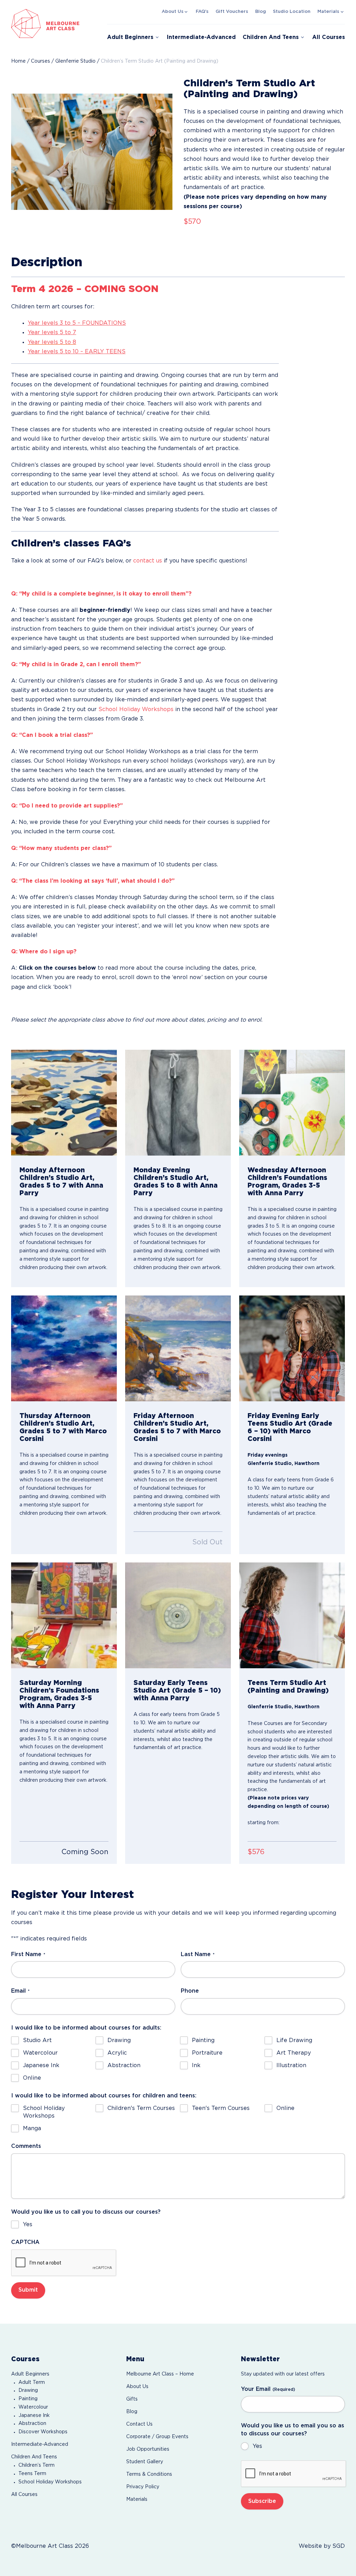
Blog (261, 12)
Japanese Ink (41, 2066)
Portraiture (207, 2053)
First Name (28, 1955)
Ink (196, 2066)
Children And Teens (271, 37)
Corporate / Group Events (157, 2437)
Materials (328, 12)
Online (32, 2078)
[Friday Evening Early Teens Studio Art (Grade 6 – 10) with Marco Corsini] (292, 1348)
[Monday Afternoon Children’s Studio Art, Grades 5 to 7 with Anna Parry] (64, 1103)
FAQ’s (202, 12)
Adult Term (32, 2382)
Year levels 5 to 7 (52, 333)
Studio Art (37, 2041)
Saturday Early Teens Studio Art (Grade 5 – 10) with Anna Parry (177, 1691)
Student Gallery (145, 2462)
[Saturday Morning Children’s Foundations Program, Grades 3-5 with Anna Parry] (64, 1615)
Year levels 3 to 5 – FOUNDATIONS (77, 323)
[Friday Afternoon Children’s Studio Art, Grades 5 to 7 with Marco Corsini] (178, 1348)
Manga (32, 2129)
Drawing (119, 2041)
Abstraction (124, 2066)
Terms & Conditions (149, 2474)
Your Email (268, 2389)
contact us (148, 561)
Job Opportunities (148, 2449)
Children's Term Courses (141, 2108)
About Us (173, 12)
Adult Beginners (130, 37)
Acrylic (117, 2053)
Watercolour (40, 2053)
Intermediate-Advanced (201, 37)
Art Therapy (294, 2053)
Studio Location (292, 12)
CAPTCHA (25, 2242)
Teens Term (32, 2474)
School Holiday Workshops (136, 710)
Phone (190, 1991)
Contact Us (139, 2424)
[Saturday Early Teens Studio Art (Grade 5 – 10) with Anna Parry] (178, 1615)
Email (20, 1991)
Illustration (291, 2066)
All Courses (329, 37)
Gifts (132, 2399)
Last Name (198, 1955)
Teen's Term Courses (221, 2108)
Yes (28, 2225)
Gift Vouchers (232, 12)
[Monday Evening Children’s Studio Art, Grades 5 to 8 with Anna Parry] (178, 1103)
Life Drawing (294, 2041)
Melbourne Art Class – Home (160, 2374)
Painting (203, 2041)
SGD (339, 2546)
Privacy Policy (143, 2487)
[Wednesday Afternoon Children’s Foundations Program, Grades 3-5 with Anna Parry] (292, 1103)
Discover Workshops (43, 2432)
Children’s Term (37, 2465)
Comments (26, 2146)
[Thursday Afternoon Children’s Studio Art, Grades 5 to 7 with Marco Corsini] (64, 1348)
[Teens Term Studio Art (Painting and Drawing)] (292, 1615)
